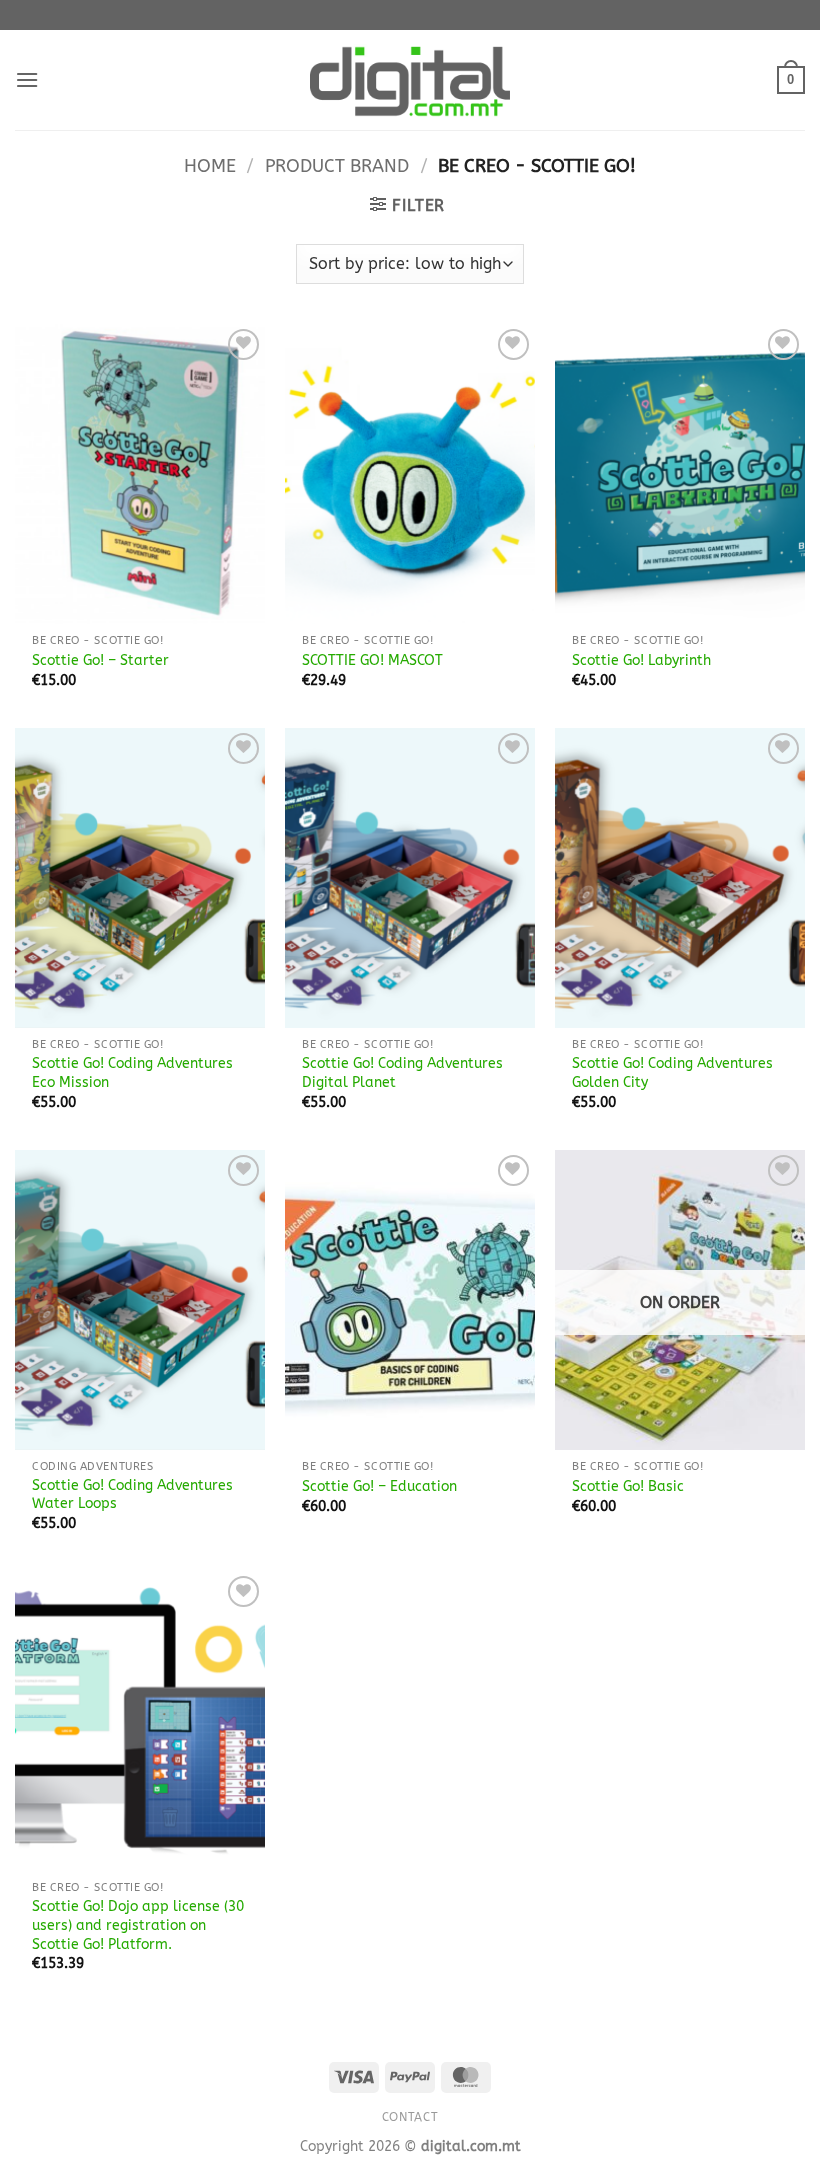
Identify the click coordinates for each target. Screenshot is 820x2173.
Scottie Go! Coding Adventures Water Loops (132, 1495)
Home (210, 166)
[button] (27, 79)
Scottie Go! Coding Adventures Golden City (672, 1073)
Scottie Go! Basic (628, 1486)
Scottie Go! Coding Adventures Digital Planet (402, 1073)
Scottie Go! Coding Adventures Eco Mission (132, 1073)
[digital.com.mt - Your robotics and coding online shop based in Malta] (410, 80)
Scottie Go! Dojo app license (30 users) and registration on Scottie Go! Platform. (138, 1925)
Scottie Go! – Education (379, 1486)
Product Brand (337, 166)
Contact (410, 2117)
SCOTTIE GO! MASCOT (372, 660)
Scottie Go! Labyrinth (641, 660)
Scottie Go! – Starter (100, 660)
